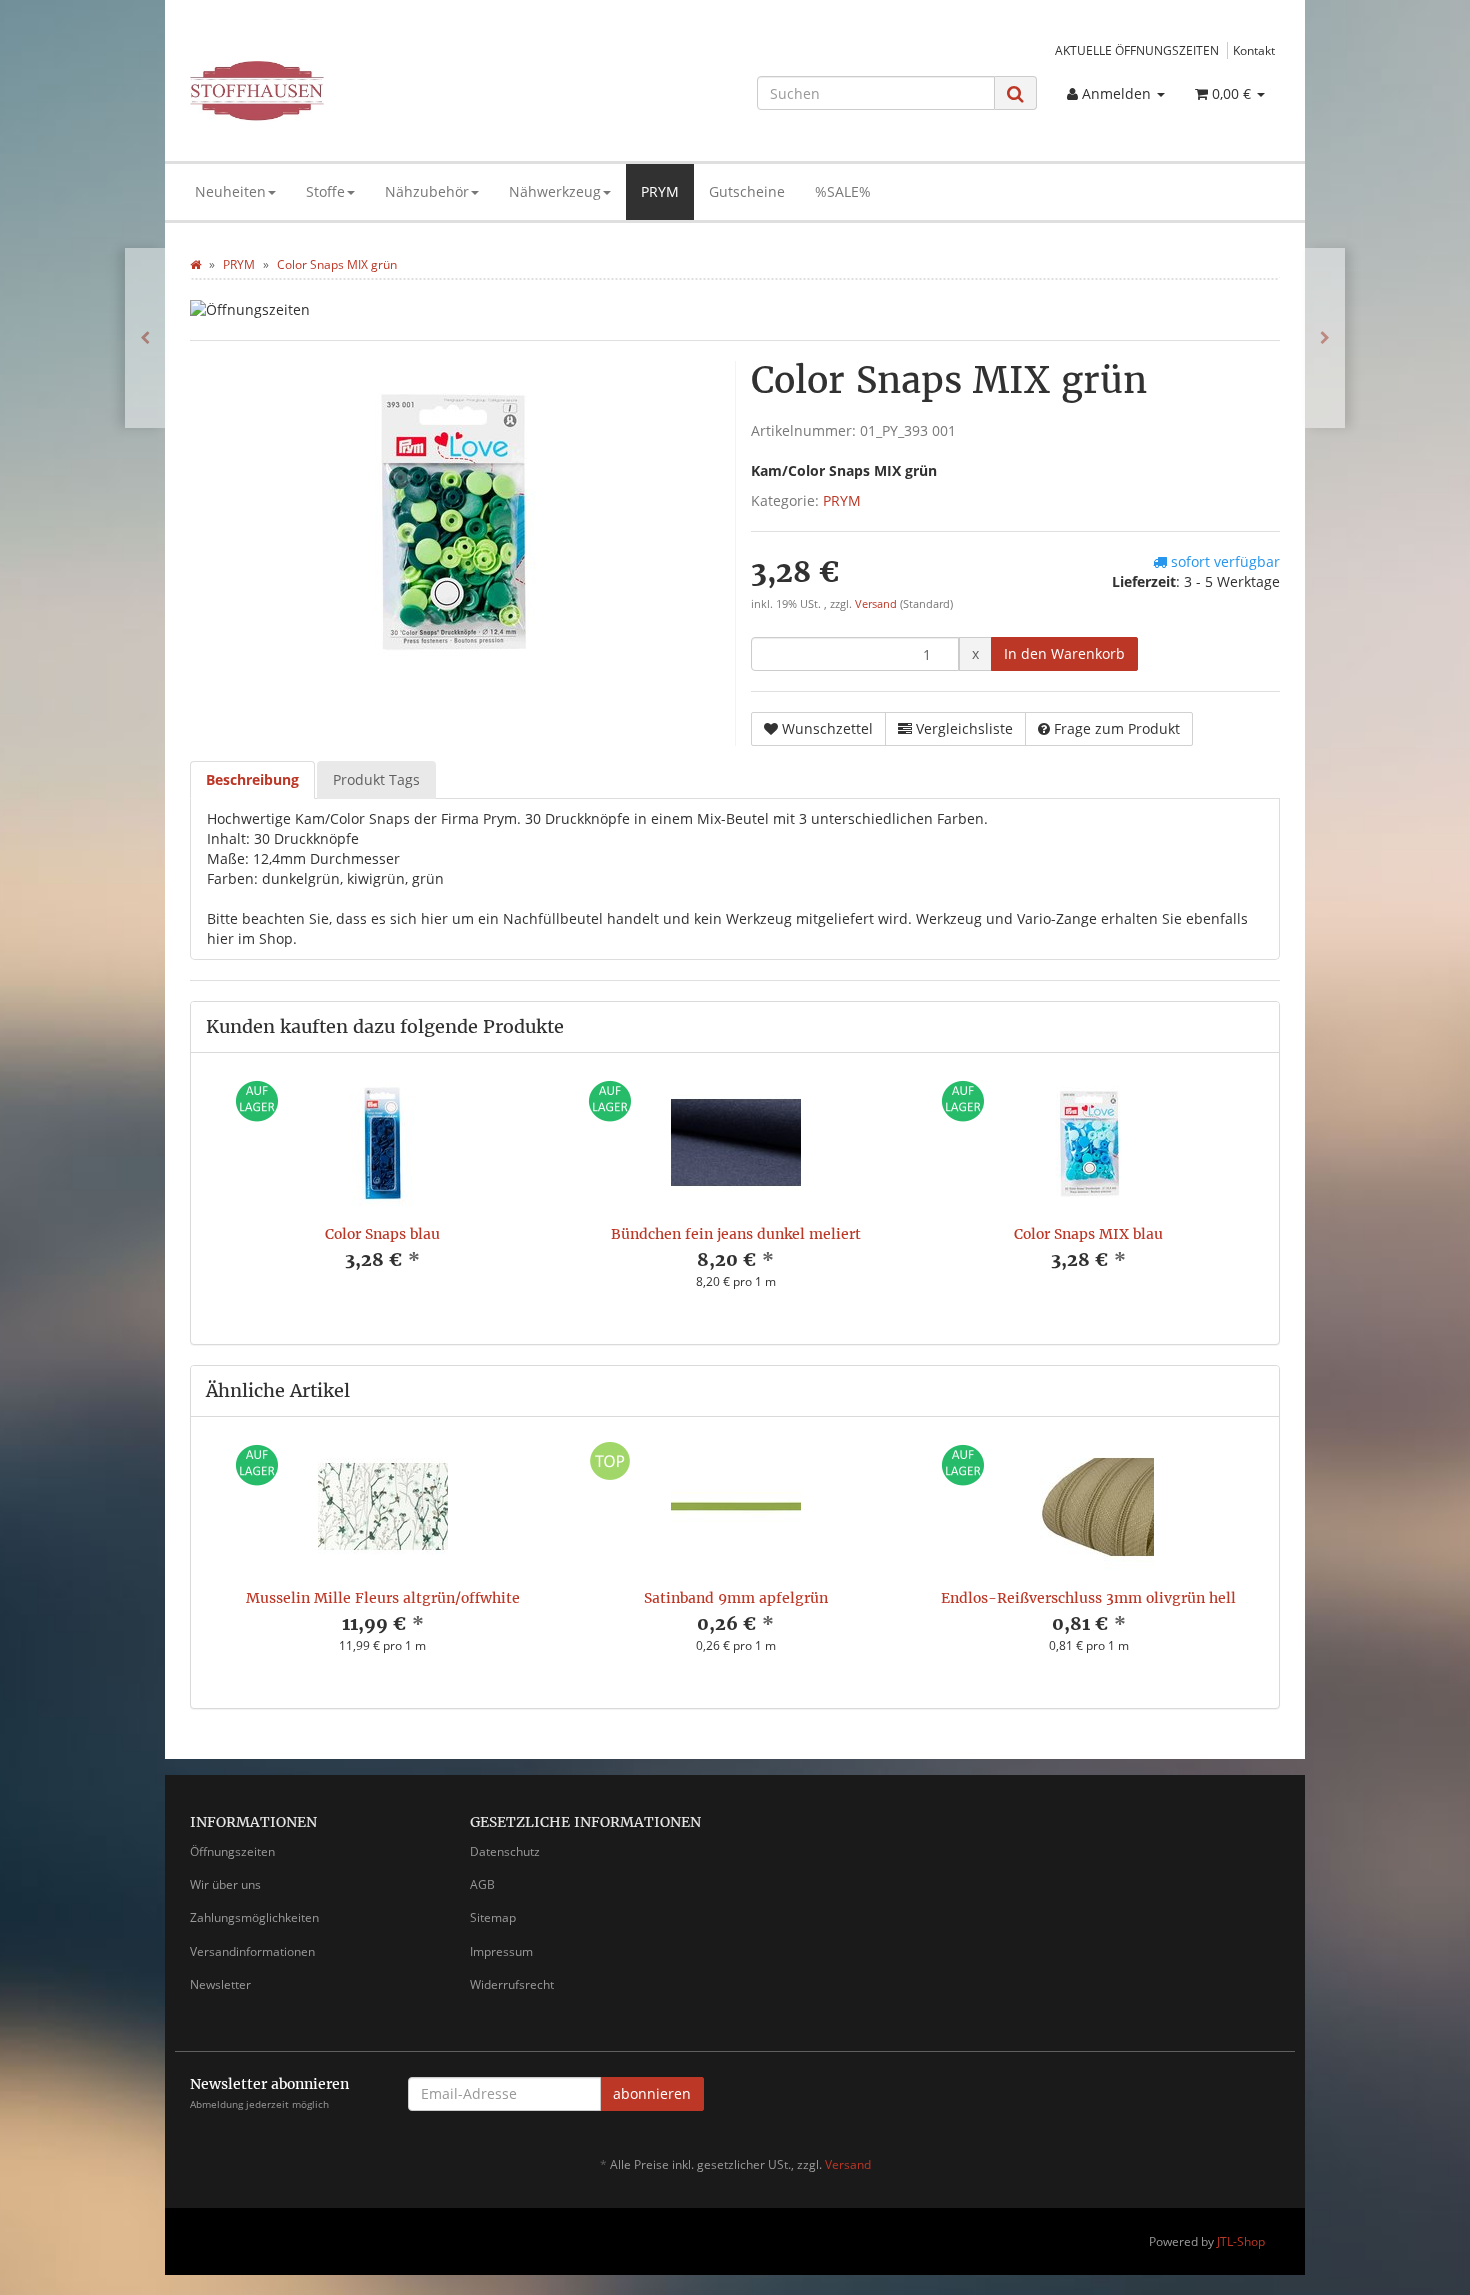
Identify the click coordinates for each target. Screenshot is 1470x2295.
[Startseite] (195, 264)
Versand (877, 604)
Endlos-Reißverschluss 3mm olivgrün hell (1088, 1598)
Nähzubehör (427, 191)
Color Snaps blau (382, 1234)
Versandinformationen (252, 1951)
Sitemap (493, 1917)
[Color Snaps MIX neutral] (145, 338)
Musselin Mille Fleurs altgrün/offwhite (383, 1598)
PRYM (660, 191)
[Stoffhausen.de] (361, 91)
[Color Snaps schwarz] (1325, 338)
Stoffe (325, 191)
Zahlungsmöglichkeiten (254, 1917)
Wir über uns (225, 1884)
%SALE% (843, 191)
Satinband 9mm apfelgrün (736, 1598)
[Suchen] (1015, 93)
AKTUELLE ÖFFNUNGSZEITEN (1137, 50)
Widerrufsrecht (512, 1984)
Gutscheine (747, 191)
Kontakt (1254, 50)
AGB (482, 1884)
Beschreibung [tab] (252, 779)
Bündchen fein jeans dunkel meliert (736, 1234)
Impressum (501, 1951)
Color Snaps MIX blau (1088, 1234)
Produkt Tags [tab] (376, 779)
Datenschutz (505, 1851)
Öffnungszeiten (232, 1851)
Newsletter (220, 1984)
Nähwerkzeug (555, 191)
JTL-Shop (1241, 2241)
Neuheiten (230, 191)
